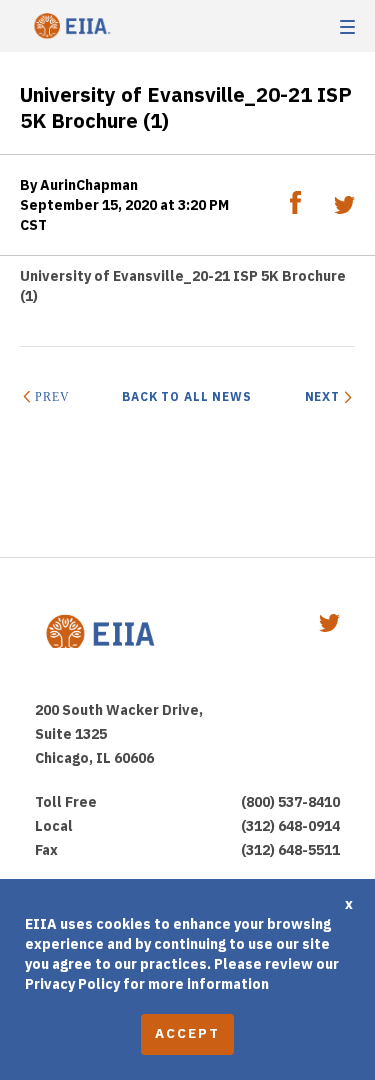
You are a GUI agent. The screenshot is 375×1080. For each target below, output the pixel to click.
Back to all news (187, 396)
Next (322, 396)
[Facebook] (297, 209)
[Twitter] (344, 209)
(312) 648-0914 (290, 826)
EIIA (70, 26)
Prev (52, 397)
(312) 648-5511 (290, 850)
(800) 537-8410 (290, 802)
